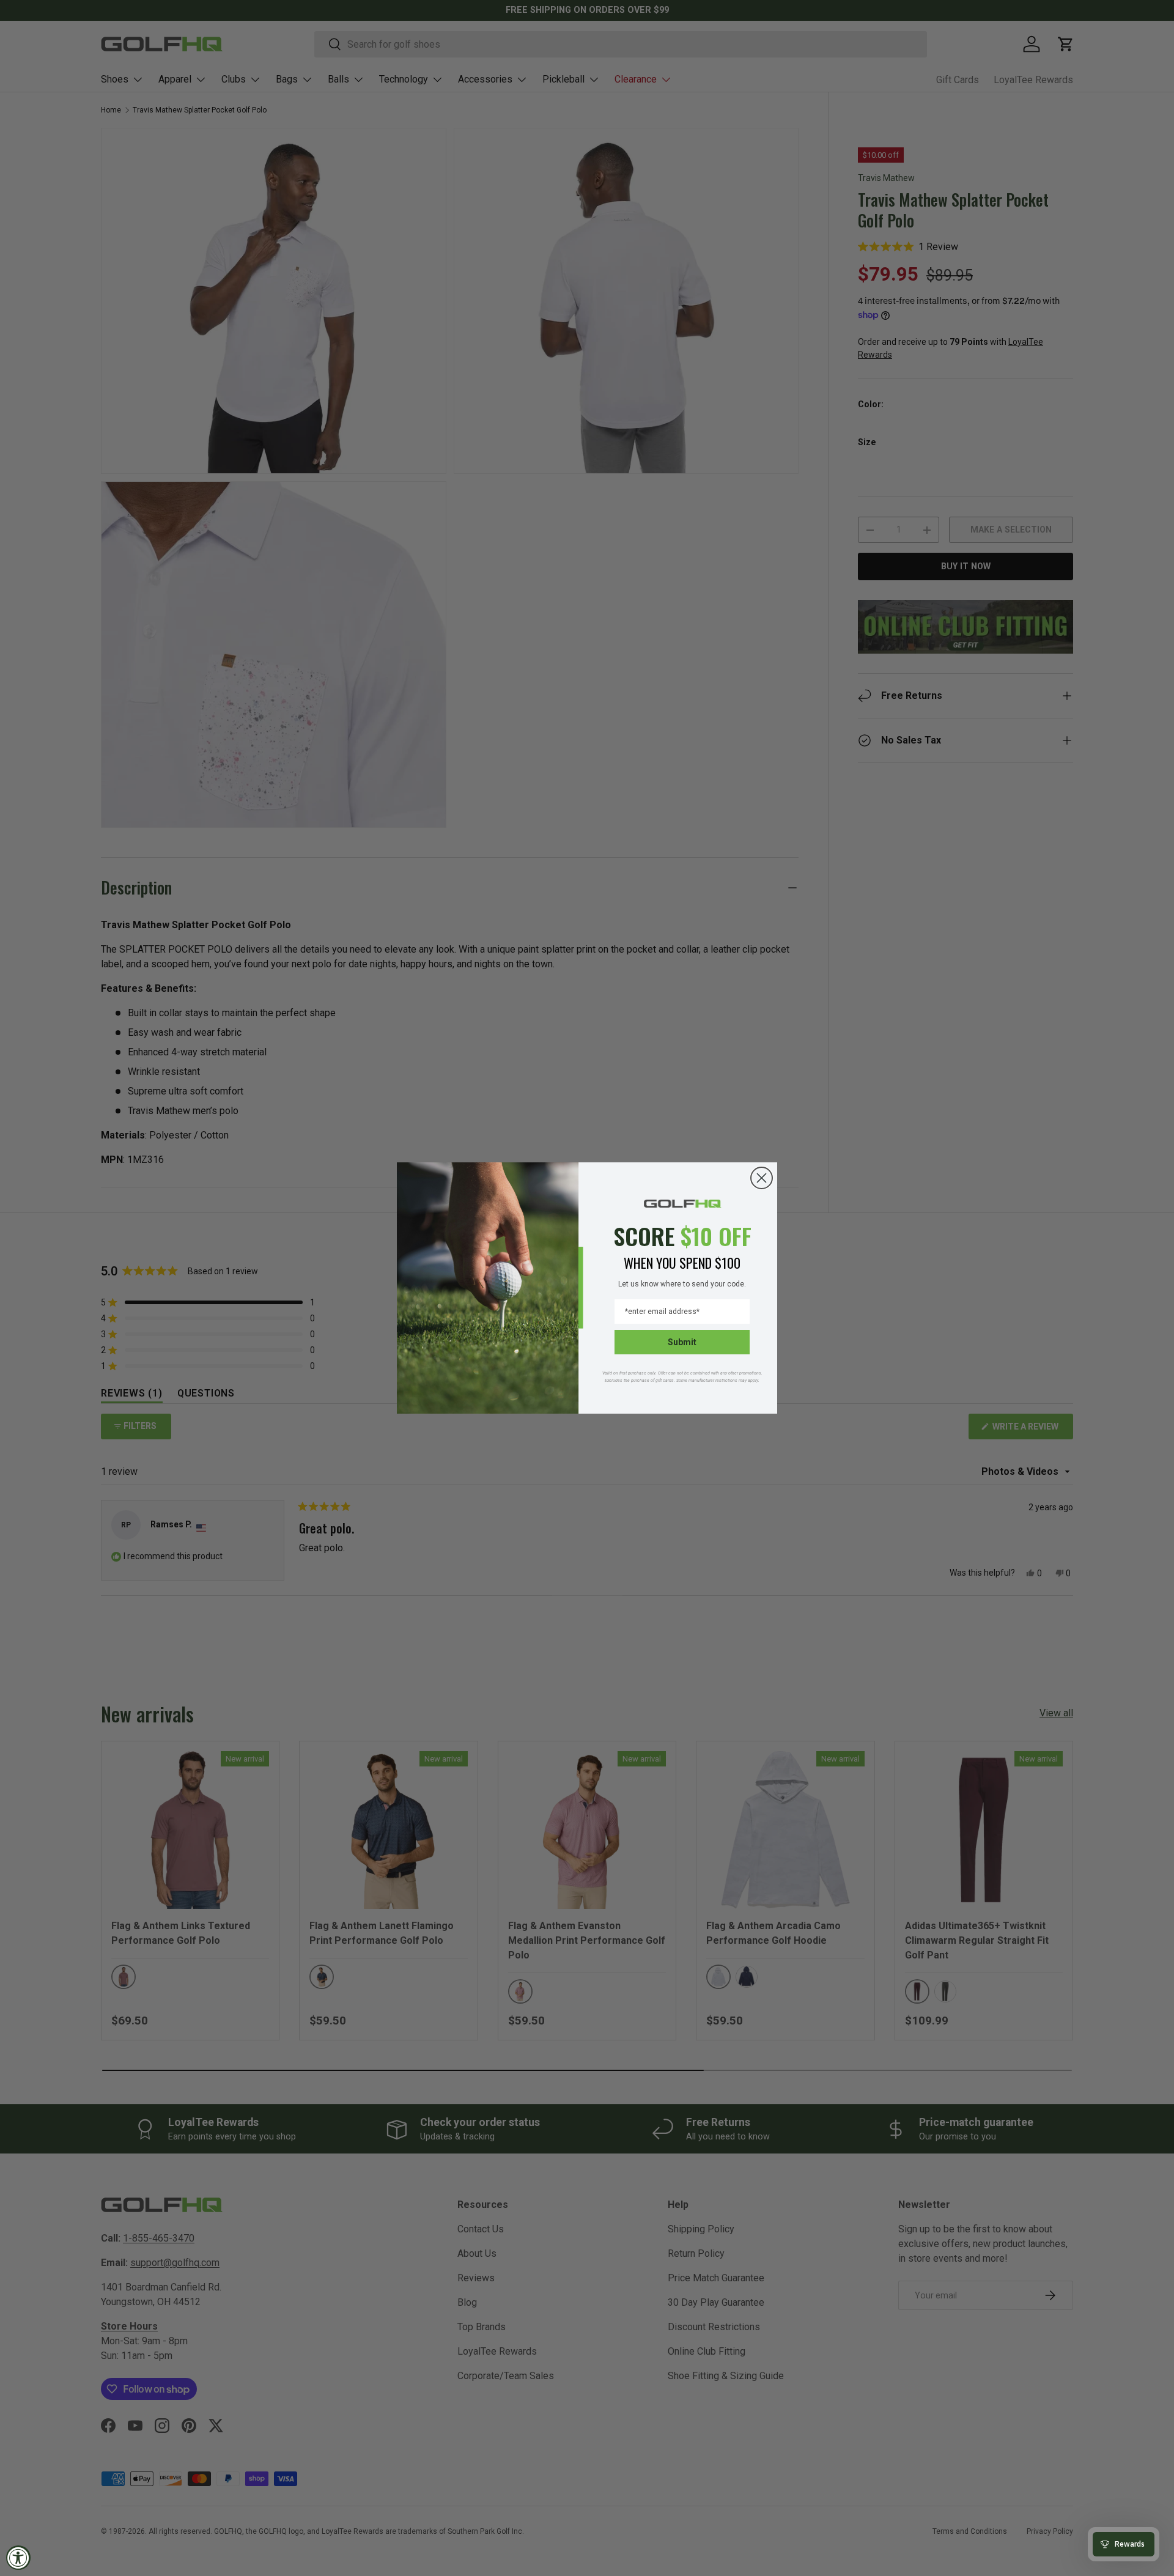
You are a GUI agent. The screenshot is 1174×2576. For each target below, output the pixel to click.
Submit (682, 1342)
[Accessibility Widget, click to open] (18, 2558)
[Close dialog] (762, 1178)
